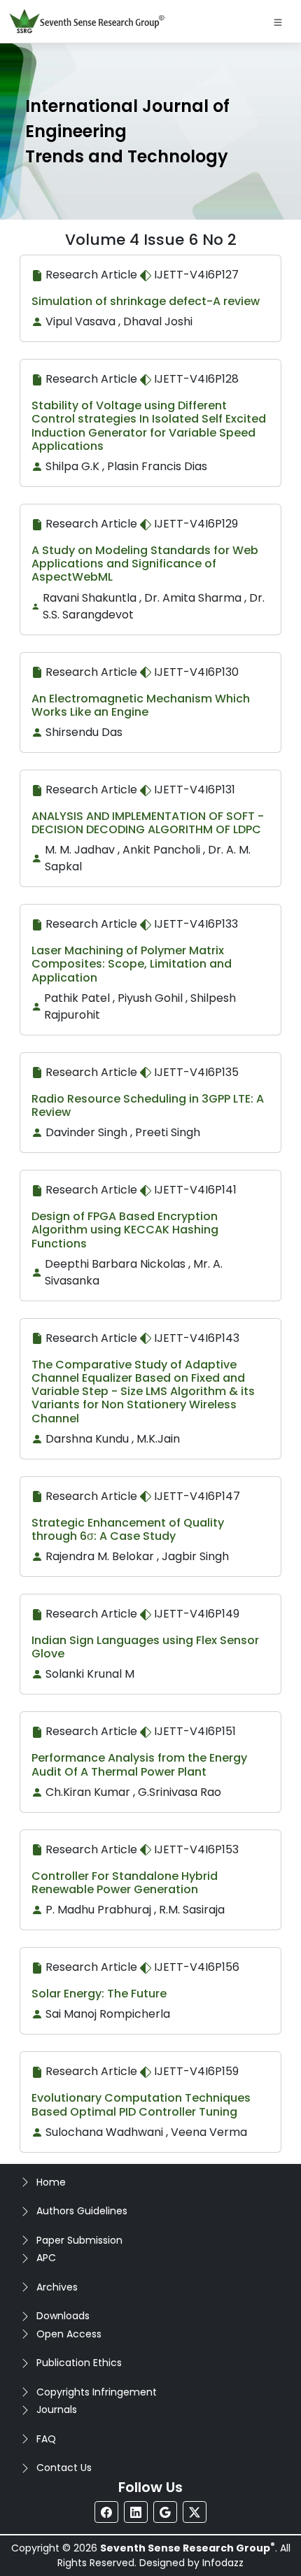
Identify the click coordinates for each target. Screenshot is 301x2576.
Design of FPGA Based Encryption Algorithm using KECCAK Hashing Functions (125, 1230)
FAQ (46, 2439)
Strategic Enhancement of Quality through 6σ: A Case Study (128, 1529)
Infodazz (223, 2563)
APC (46, 2258)
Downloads (63, 2316)
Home (51, 2182)
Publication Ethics (79, 2363)
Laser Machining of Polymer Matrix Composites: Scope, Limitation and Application (132, 964)
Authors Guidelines (82, 2211)
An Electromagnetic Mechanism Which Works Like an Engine (141, 705)
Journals (57, 2409)
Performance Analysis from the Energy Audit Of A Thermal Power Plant (139, 1764)
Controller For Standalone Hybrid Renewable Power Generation (125, 1883)
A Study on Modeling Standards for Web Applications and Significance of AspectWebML (145, 564)
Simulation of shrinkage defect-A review (146, 301)
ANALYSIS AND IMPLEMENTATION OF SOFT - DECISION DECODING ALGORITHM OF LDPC (148, 823)
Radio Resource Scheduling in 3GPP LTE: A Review (148, 1105)
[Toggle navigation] (278, 22)
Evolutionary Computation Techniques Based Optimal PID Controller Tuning (141, 2104)
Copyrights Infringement (97, 2392)
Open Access (69, 2334)
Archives (57, 2287)
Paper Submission (79, 2240)
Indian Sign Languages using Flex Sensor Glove (145, 1647)
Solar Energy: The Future (99, 1994)
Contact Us (64, 2468)
